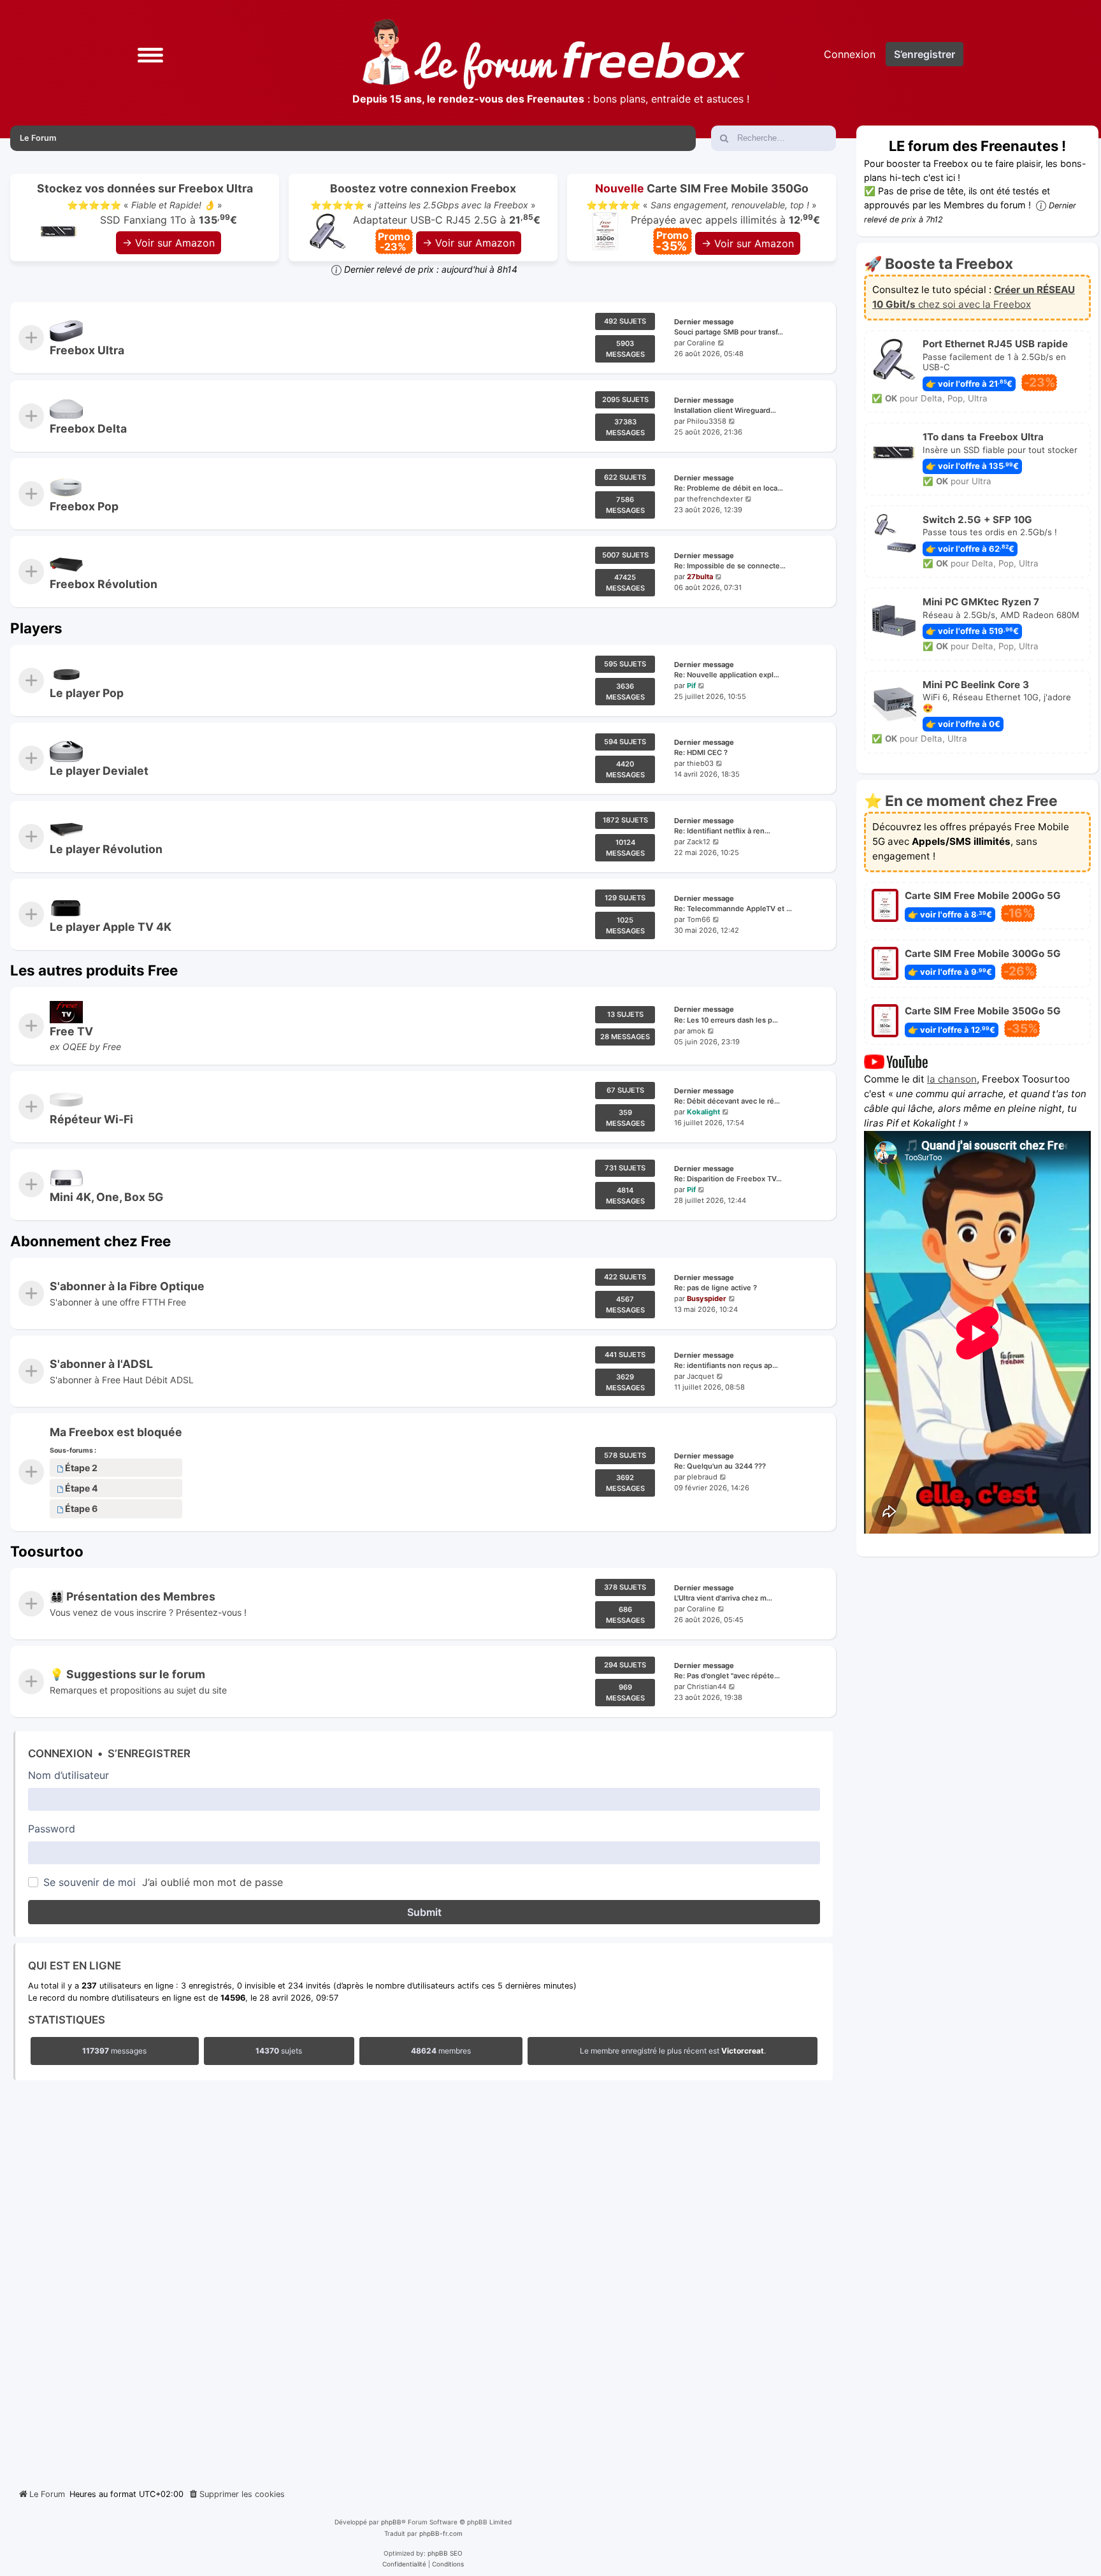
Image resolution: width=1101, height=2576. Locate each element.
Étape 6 (81, 1509)
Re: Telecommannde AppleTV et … (733, 909)
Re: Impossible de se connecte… (730, 566)
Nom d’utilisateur (68, 1775)
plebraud (702, 1478)
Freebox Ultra (87, 350)
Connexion (60, 1753)
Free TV (71, 1031)
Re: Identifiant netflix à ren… (722, 831)
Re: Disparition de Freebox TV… (728, 1179)
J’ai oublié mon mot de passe (212, 1882)
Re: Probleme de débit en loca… (729, 488)
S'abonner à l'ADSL (101, 1364)
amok (696, 1031)
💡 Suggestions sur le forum (127, 1675)
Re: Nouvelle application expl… (727, 675)
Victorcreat (743, 2051)
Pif (691, 686)
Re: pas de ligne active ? (716, 1288)
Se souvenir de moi (90, 1882)
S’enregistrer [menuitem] (925, 54)
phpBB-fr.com (441, 2533)
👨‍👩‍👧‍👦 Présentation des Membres (133, 1596)
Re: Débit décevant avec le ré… (727, 1101)
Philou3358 (707, 421)
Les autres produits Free (94, 970)
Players (36, 628)
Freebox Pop (84, 506)
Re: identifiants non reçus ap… (726, 1365)
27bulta (700, 577)
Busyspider (707, 1299)
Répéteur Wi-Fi (91, 1119)
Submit (424, 1912)
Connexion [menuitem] (850, 54)
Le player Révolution (106, 849)
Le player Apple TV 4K (111, 927)
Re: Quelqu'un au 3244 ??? (720, 1467)
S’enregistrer (149, 1753)
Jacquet (701, 1376)
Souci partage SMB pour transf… (729, 333)
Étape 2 (81, 1468)
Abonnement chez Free (90, 1241)
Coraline (701, 343)
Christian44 (707, 1687)
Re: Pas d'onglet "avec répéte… (727, 1676)
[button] (150, 54)
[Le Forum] (554, 54)
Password (52, 1829)
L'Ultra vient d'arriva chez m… (723, 1598)
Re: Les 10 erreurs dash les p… (726, 1020)
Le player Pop (87, 693)
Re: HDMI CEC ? (701, 753)
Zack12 (699, 842)
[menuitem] (236, 2494)
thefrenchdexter (715, 499)
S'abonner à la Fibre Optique (127, 1286)
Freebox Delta (88, 428)
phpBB (391, 2522)
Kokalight (703, 1112)
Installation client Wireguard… (725, 410)
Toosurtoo (47, 1551)
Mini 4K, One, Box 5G (106, 1197)
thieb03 (700, 763)
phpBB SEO (445, 2553)
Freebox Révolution (104, 584)
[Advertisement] (423, 2281)
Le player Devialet (99, 771)
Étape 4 (82, 1489)
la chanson (952, 1079)
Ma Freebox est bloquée (116, 1432)
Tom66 (699, 919)
